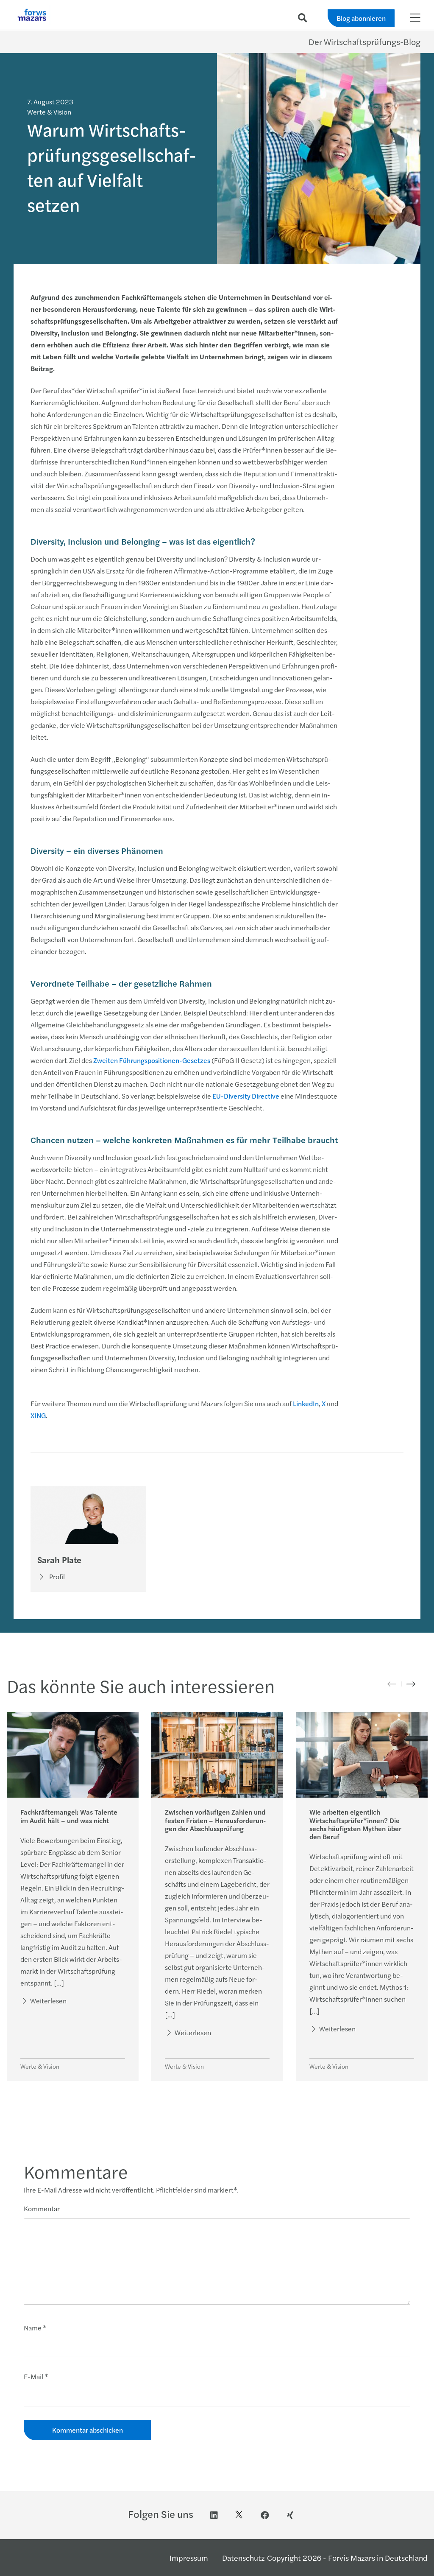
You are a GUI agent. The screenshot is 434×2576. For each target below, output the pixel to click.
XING (38, 1415)
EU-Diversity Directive (246, 1096)
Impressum (189, 2558)
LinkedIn (306, 1403)
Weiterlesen (48, 2001)
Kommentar (42, 2208)
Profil (57, 1576)
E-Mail (36, 2376)
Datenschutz (243, 2558)
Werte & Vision (40, 2066)
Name (35, 2328)
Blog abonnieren (361, 18)
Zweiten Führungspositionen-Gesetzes (152, 1060)
